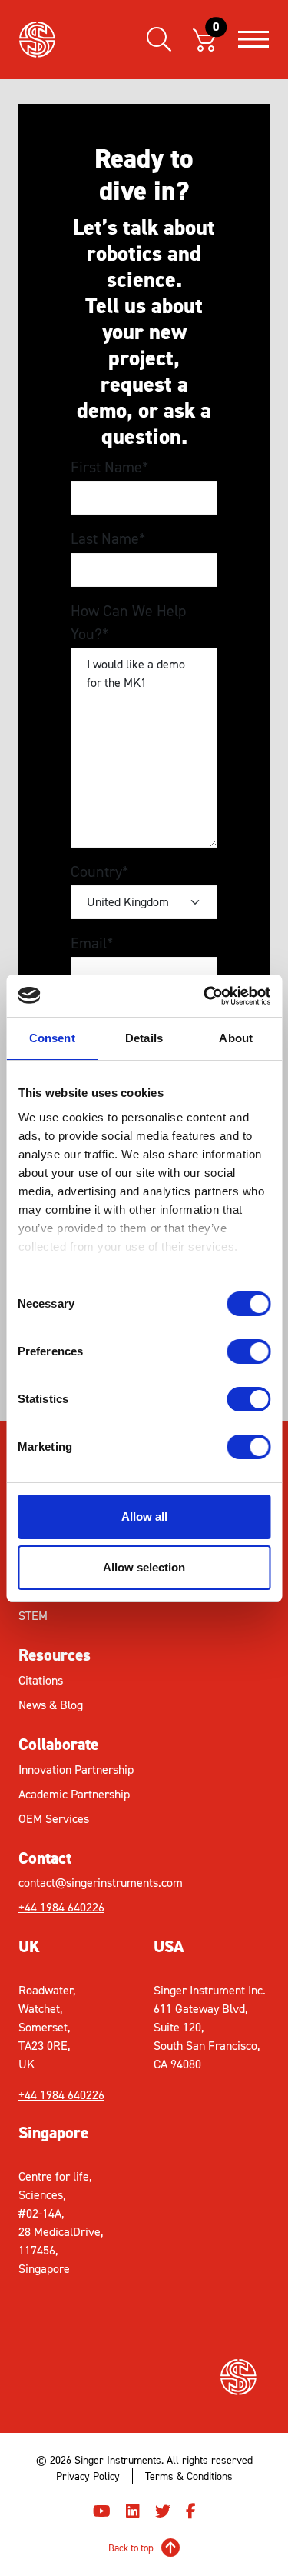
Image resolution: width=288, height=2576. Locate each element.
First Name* (109, 467)
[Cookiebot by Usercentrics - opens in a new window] (205, 996)
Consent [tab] (52, 1038)
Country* (99, 871)
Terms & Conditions (189, 2476)
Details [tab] (144, 1038)
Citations (41, 1680)
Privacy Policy (88, 2476)
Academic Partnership (74, 1794)
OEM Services (54, 1819)
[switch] (248, 1351)
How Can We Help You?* (128, 622)
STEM (33, 1616)
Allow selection (144, 1567)
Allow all (144, 1516)
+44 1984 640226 (61, 1907)
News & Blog (51, 1705)
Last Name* (108, 538)
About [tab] (236, 1038)
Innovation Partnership (76, 1770)
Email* (92, 943)
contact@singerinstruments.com (81, 1883)
